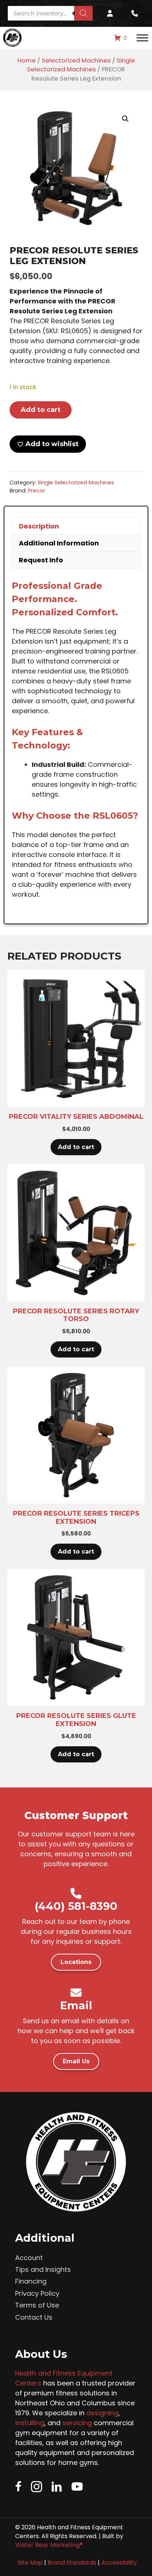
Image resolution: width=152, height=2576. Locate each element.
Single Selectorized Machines (81, 65)
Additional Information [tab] (59, 543)
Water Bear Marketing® (49, 2545)
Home (27, 61)
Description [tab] (39, 526)
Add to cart (41, 410)
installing (30, 2423)
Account (29, 2258)
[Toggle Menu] (142, 38)
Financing (31, 2281)
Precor (37, 491)
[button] (125, 119)
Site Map (30, 2563)
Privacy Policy (37, 2293)
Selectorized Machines (76, 61)
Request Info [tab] (41, 560)
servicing (77, 2423)
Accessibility (119, 2563)
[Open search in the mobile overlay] (50, 13)
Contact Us (34, 2317)
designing (102, 2413)
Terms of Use (37, 2305)
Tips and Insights (43, 2269)
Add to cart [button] (76, 1147)
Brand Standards (72, 2563)
